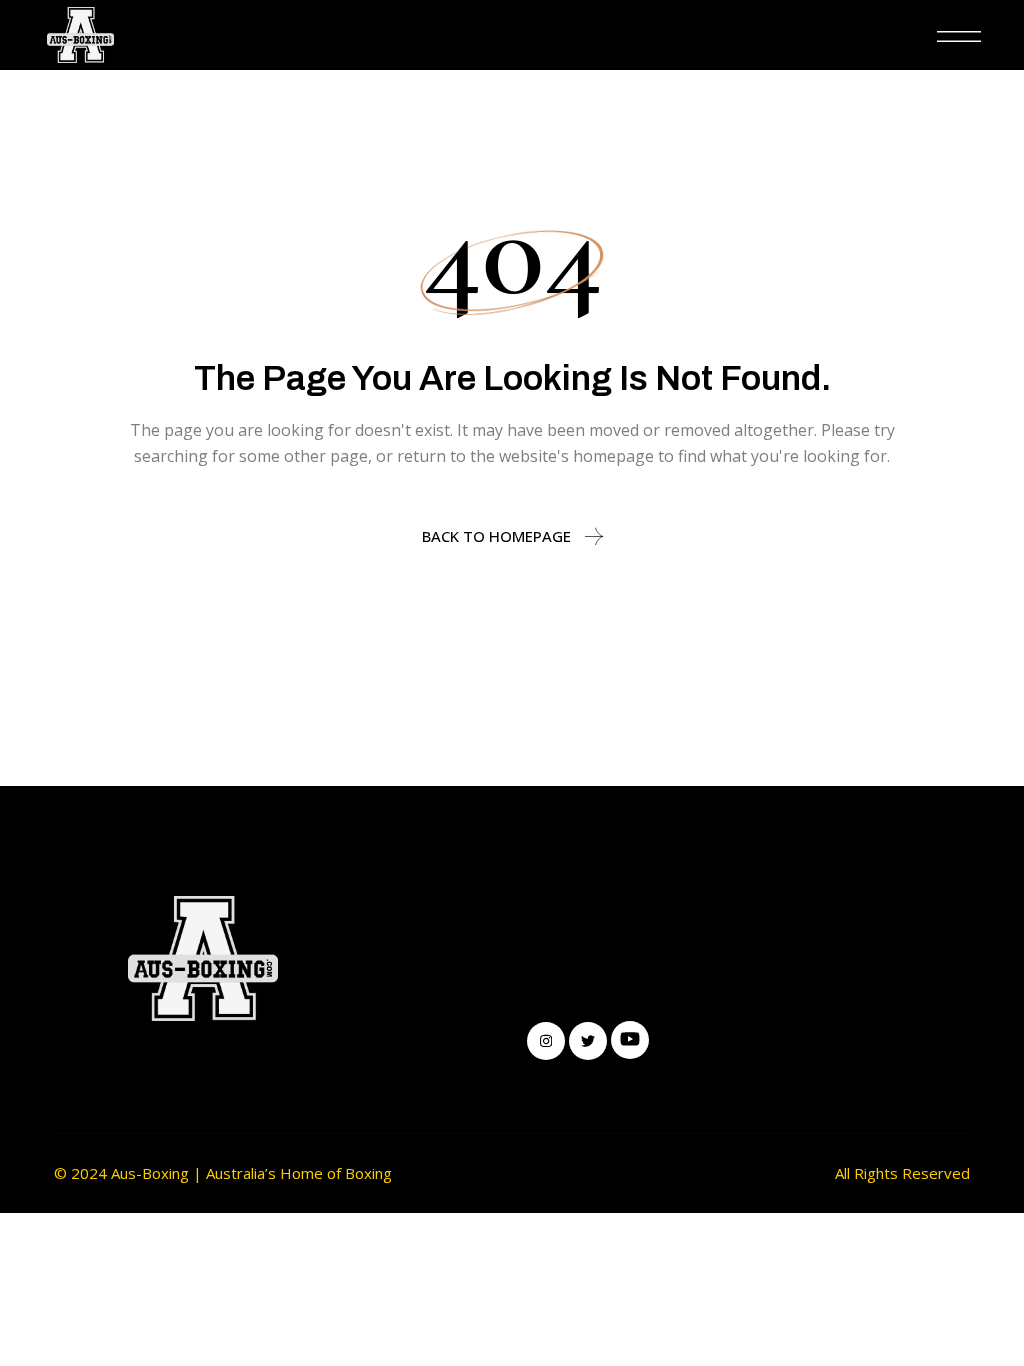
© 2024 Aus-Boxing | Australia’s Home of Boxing (223, 1173)
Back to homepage (496, 536)
